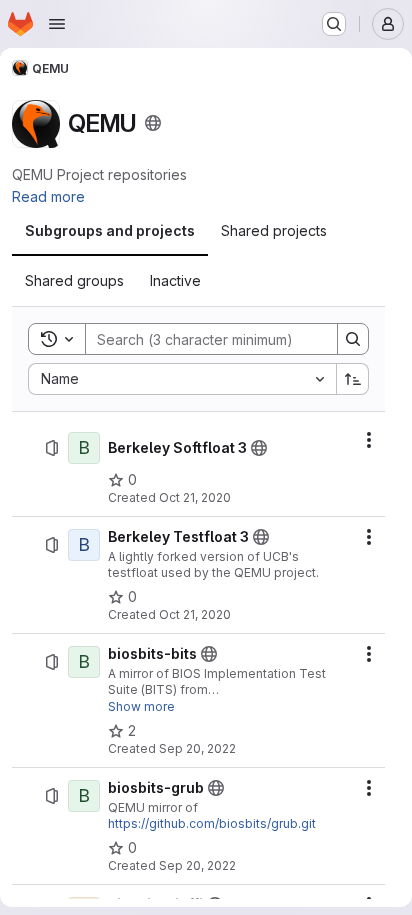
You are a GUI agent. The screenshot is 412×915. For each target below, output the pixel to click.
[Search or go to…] (334, 24)
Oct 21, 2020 (195, 497)
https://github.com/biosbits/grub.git (212, 823)
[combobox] (182, 379)
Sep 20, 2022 (197, 748)
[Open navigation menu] (57, 24)
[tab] (110, 231)
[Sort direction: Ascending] (353, 379)
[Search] (353, 339)
